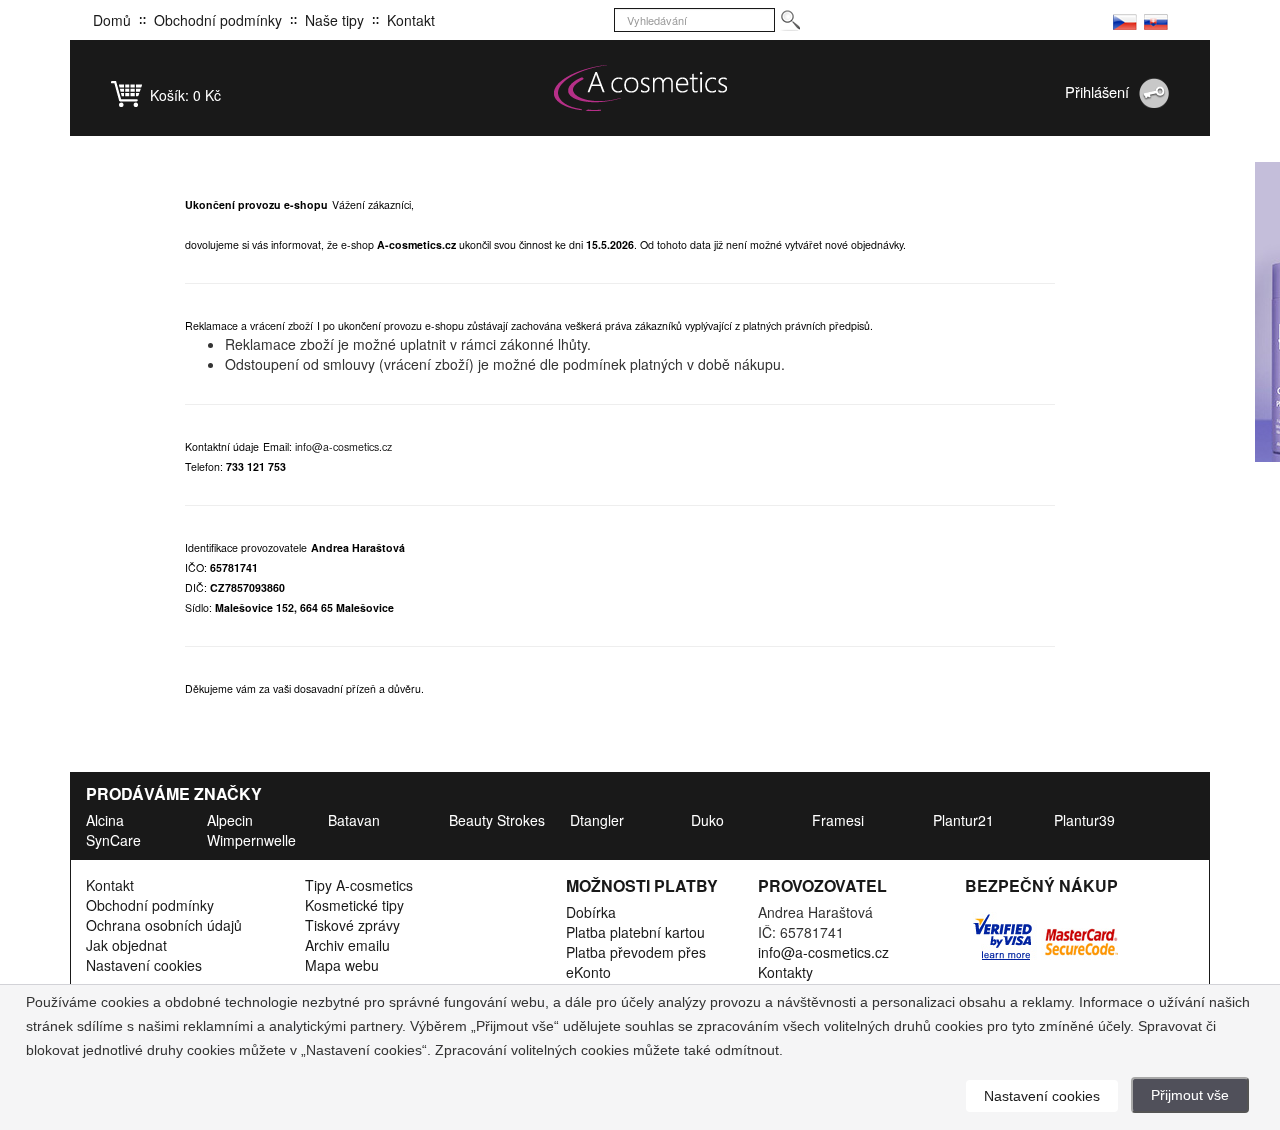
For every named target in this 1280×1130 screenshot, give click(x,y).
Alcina (105, 820)
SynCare (113, 840)
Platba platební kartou (635, 932)
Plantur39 (1084, 820)
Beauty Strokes (497, 820)
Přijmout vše (1190, 1095)
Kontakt (411, 20)
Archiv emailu (347, 945)
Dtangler (597, 820)
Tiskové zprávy (352, 925)
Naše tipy (334, 20)
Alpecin (230, 820)
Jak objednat (126, 945)
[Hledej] (789, 20)
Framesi (838, 820)
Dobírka (591, 912)
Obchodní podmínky (218, 20)
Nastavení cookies (144, 965)
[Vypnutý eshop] (1125, 20)
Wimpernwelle (251, 840)
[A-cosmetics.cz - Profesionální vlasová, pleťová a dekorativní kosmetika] (640, 88)
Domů (112, 20)
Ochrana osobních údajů (164, 925)
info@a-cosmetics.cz (343, 446)
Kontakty (785, 972)
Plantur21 (963, 820)
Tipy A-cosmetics (359, 885)
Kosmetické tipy (354, 905)
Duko (707, 820)
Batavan (354, 820)
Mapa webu (342, 965)
